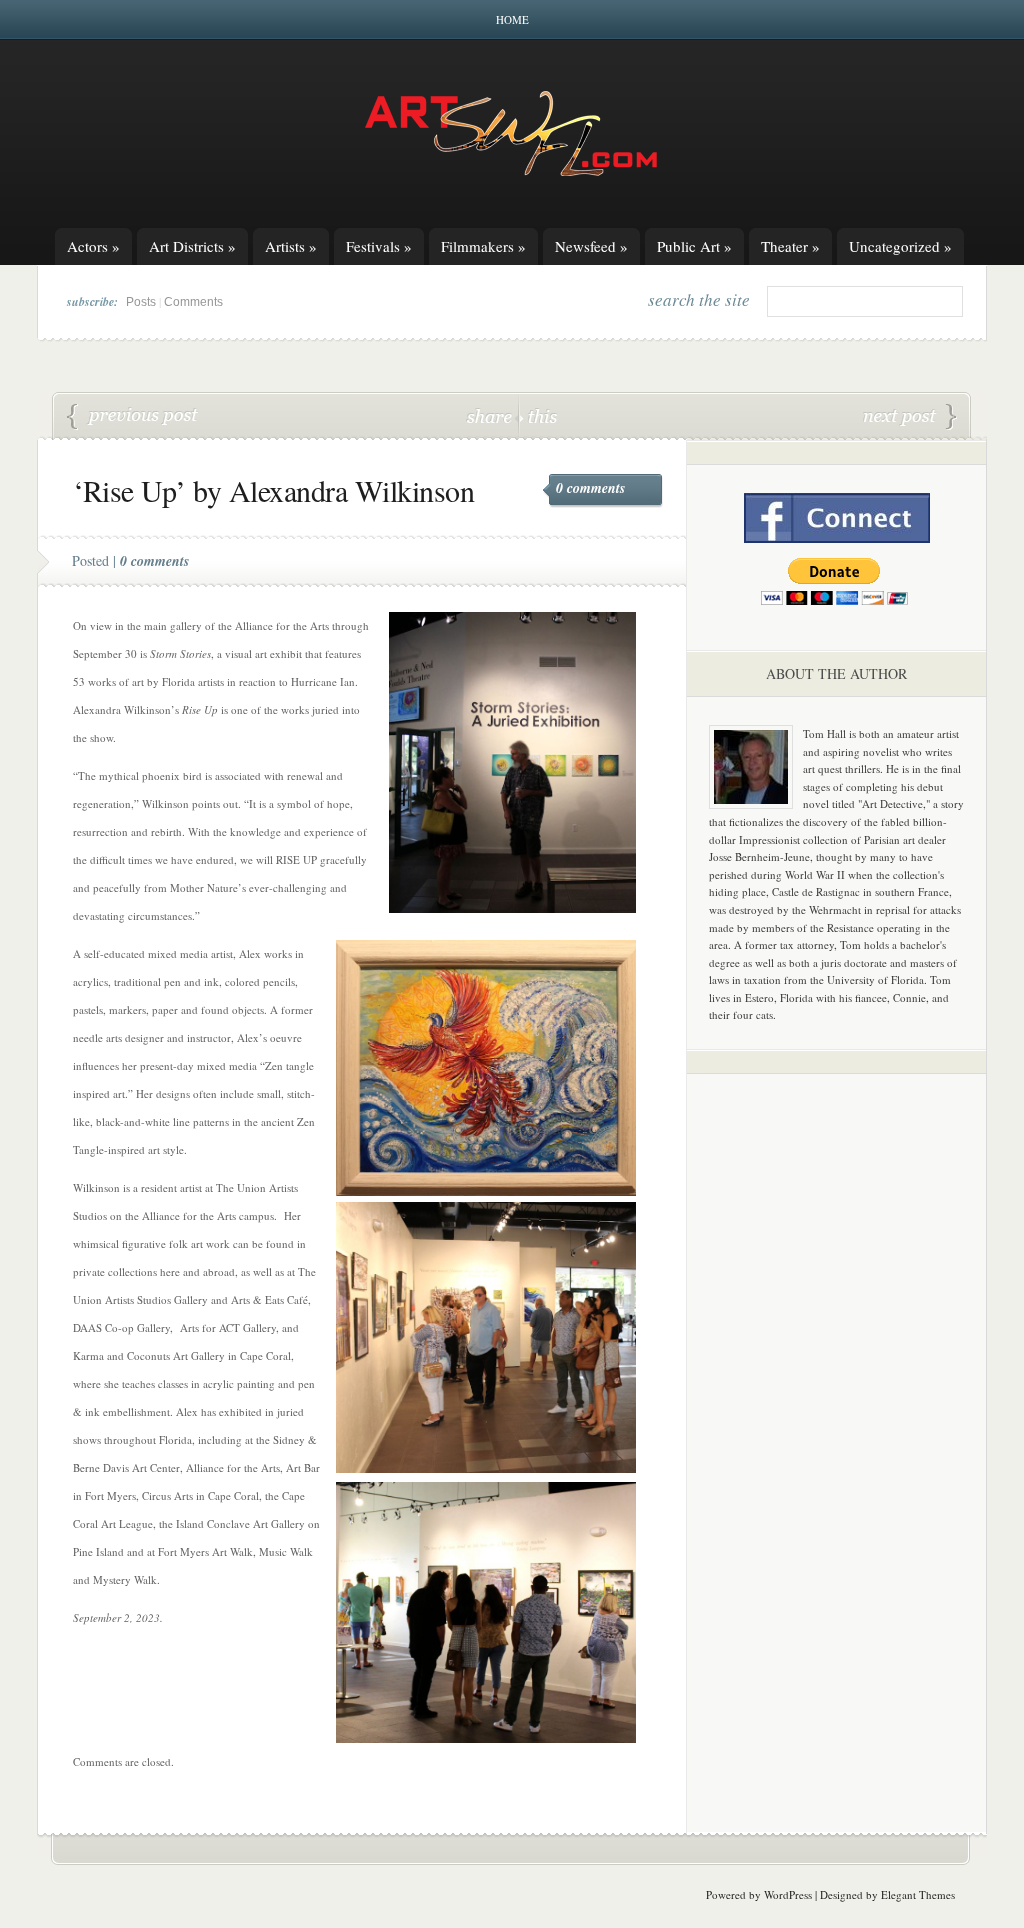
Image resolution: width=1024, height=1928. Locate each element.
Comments (193, 302)
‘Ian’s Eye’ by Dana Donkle (133, 417)
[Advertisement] (837, 1402)
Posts (141, 302)
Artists (291, 246)
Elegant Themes (918, 1894)
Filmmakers (483, 246)
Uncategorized (900, 246)
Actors (93, 246)
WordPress (788, 1894)
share (491, 415)
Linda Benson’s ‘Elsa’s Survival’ (910, 417)
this (538, 415)
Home (512, 19)
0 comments (590, 488)
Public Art (694, 246)
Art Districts (192, 246)
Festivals (379, 246)
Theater (790, 246)
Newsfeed (591, 246)
